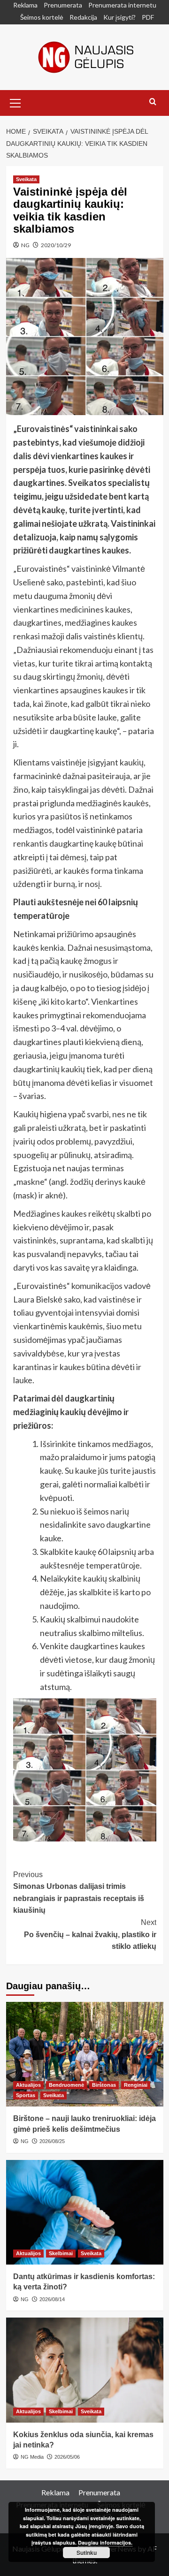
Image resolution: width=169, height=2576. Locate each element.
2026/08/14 (52, 2299)
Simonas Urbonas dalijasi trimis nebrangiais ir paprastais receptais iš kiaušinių (79, 1893)
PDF (148, 17)
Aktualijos (28, 2085)
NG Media (32, 2457)
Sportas (26, 2095)
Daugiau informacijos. (105, 2542)
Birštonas (104, 2085)
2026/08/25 (52, 2141)
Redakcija (83, 17)
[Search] (153, 102)
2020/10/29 (56, 245)
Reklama (25, 5)
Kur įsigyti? (119, 17)
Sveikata (26, 179)
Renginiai (136, 2085)
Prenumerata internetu (122, 5)
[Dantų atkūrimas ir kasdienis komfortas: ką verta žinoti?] (85, 2212)
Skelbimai (61, 2253)
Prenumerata (63, 5)
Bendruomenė (66, 2085)
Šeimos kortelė (42, 17)
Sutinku (87, 2553)
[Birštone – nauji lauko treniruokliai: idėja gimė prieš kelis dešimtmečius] (85, 2054)
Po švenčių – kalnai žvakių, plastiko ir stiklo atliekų (90, 1934)
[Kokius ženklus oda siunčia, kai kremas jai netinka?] (85, 2370)
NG (25, 245)
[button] (15, 102)
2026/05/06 (67, 2457)
